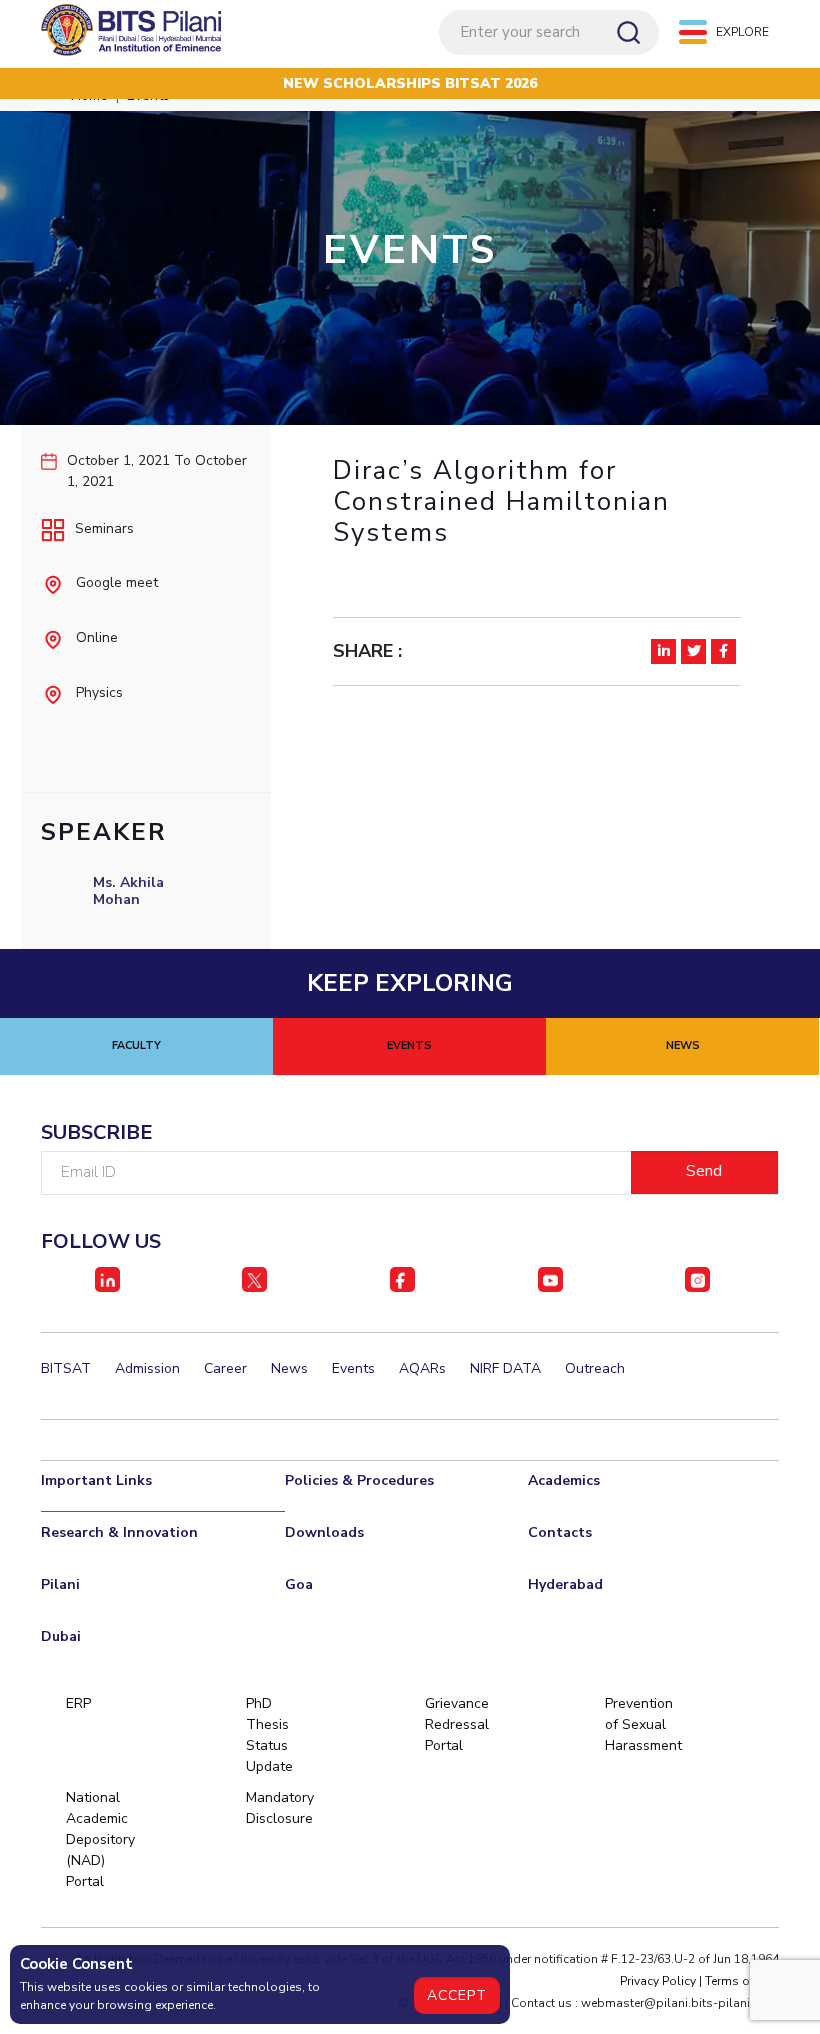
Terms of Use (742, 1981)
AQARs (422, 1368)
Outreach (595, 1368)
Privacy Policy (658, 1981)
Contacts (560, 1532)
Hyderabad (565, 1584)
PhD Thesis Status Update (269, 1735)
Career (225, 1368)
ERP (78, 1703)
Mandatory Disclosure (279, 1808)
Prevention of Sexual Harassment (638, 1724)
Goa (299, 1584)
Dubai (61, 1636)
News (289, 1368)
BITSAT (66, 1368)
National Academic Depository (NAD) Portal (99, 1839)
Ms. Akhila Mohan (128, 891)
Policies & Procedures (359, 1480)
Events (353, 1368)
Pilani (60, 1584)
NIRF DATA (505, 1368)
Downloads (324, 1532)
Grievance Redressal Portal (457, 1724)
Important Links (96, 1480)
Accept (457, 1995)
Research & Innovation (119, 1532)
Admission (147, 1368)
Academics (564, 1480)
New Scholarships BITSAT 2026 (410, 83)
